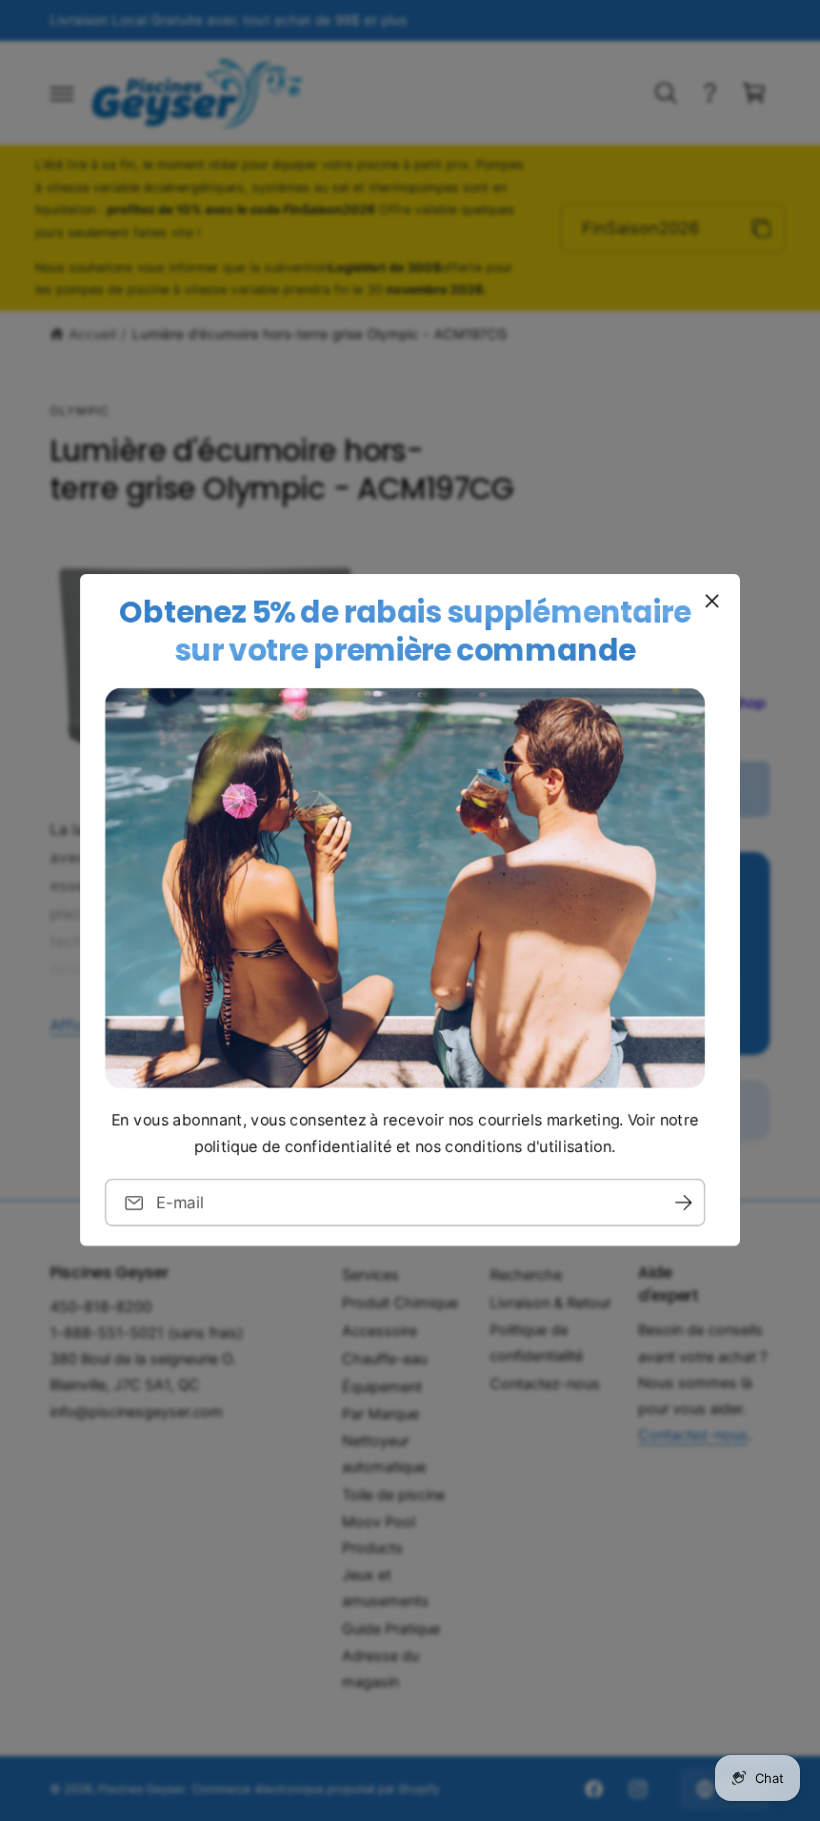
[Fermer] (712, 601)
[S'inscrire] (683, 1203)
